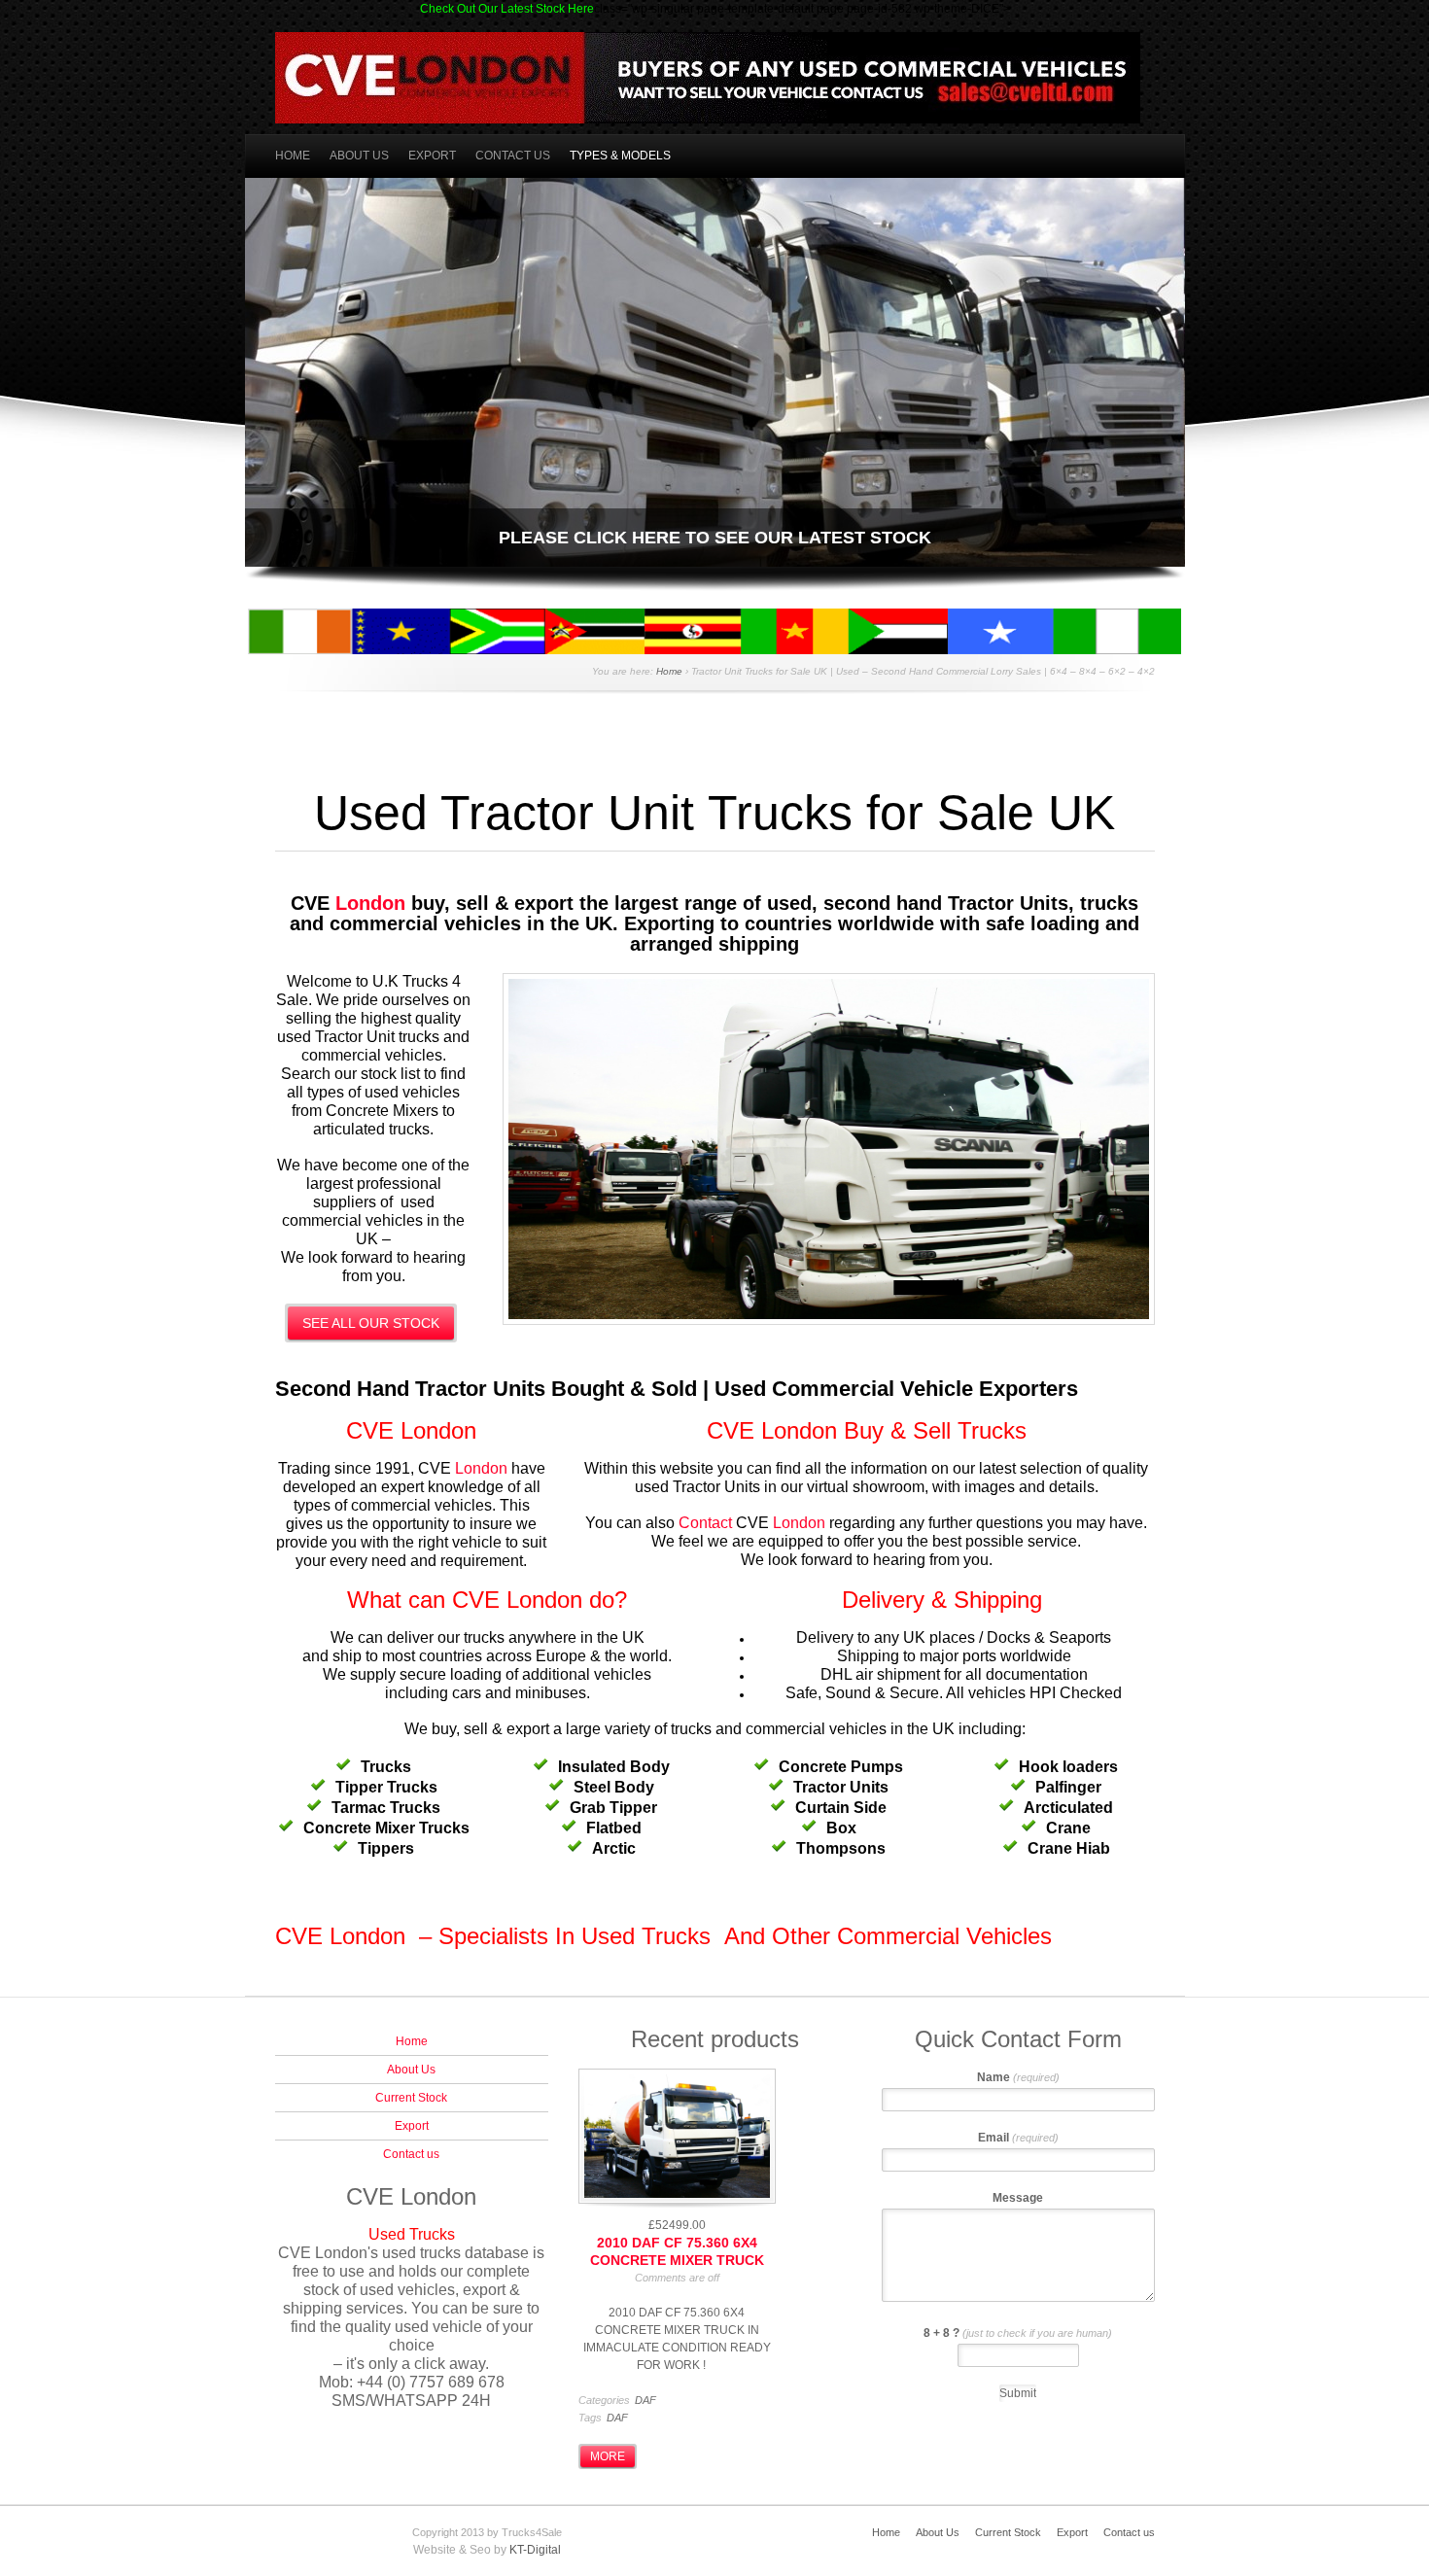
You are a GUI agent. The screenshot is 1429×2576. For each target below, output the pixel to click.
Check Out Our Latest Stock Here (507, 9)
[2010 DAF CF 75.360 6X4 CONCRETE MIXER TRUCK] (677, 2138)
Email (1018, 2138)
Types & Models (620, 156)
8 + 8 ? (1018, 2333)
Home (293, 156)
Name (1018, 2077)
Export (432, 156)
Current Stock (411, 2098)
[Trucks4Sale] (708, 111)
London (370, 903)
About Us (359, 156)
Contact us (513, 156)
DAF (645, 2400)
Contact (705, 1523)
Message (1018, 2198)
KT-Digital (535, 2550)
